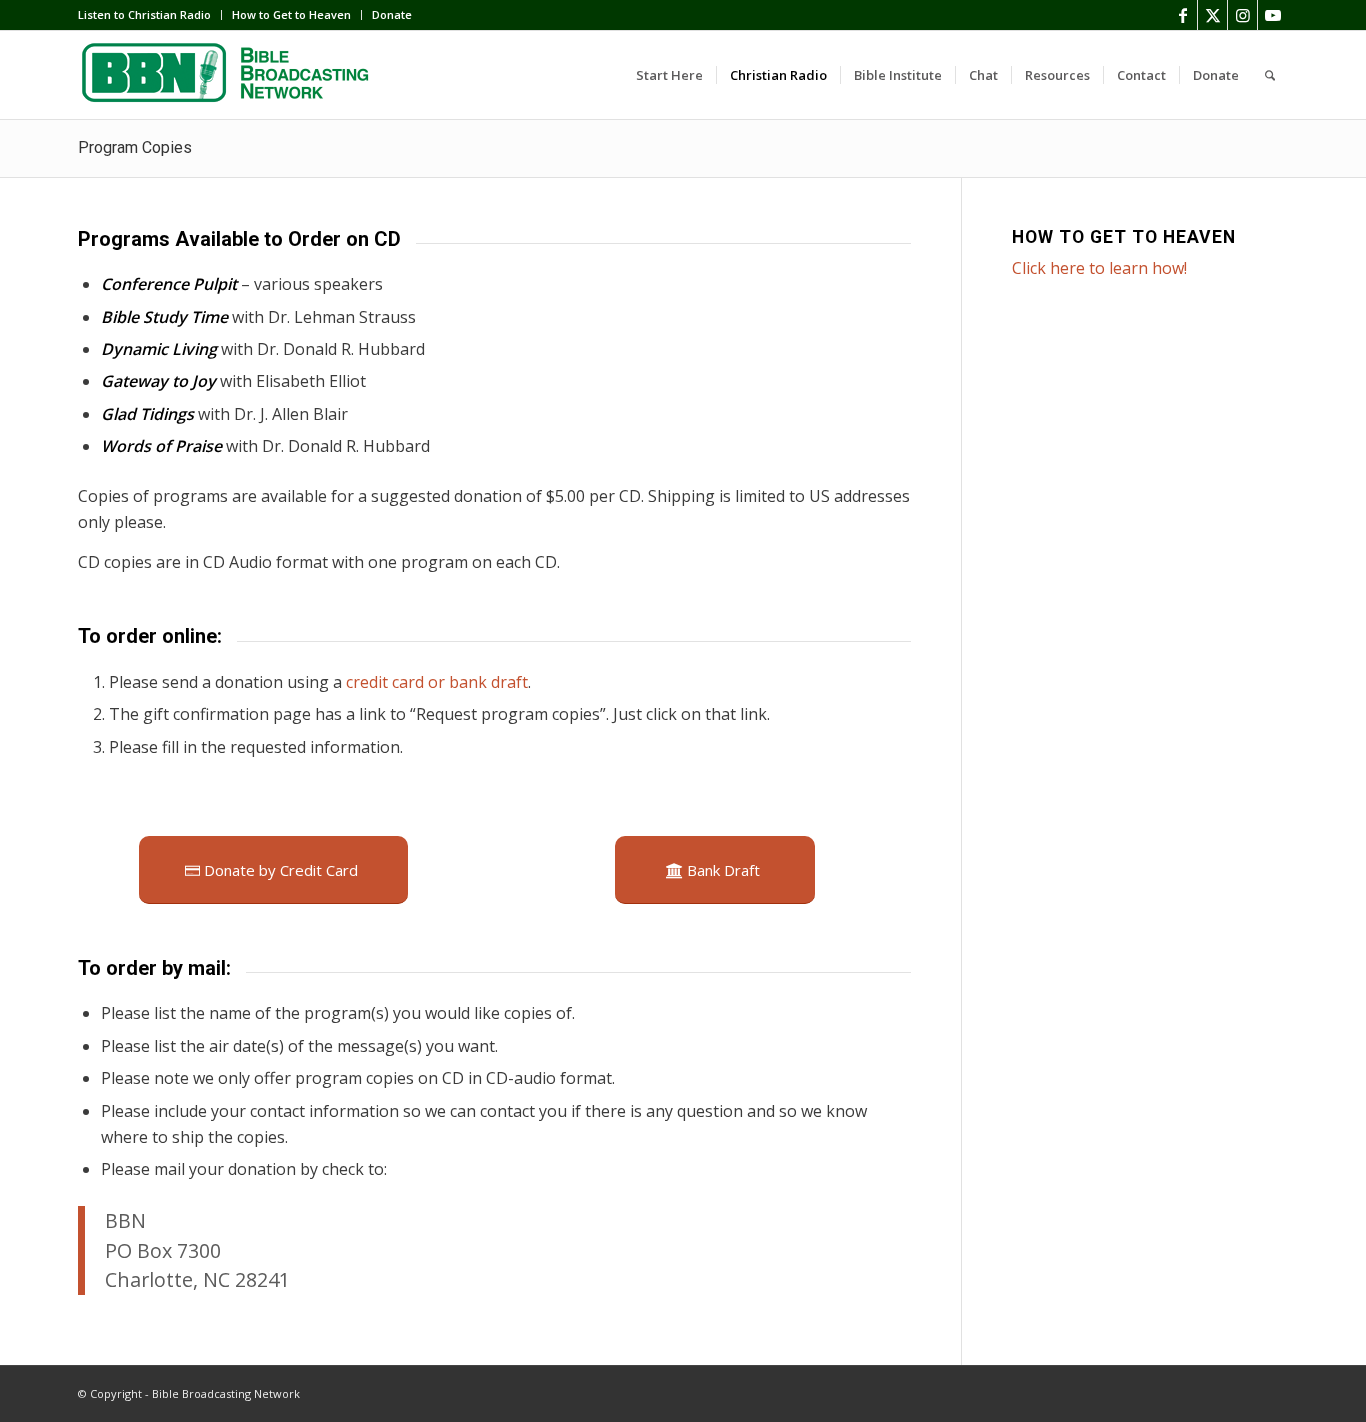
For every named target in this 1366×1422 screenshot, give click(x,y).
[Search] (1270, 75)
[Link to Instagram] (1242, 15)
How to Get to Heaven (291, 14)
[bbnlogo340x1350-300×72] (228, 75)
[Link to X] (1212, 15)
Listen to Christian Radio (144, 14)
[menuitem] (150, 15)
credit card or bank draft (437, 682)
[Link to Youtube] (1273, 15)
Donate (392, 14)
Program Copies (135, 147)
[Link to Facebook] (1182, 15)
